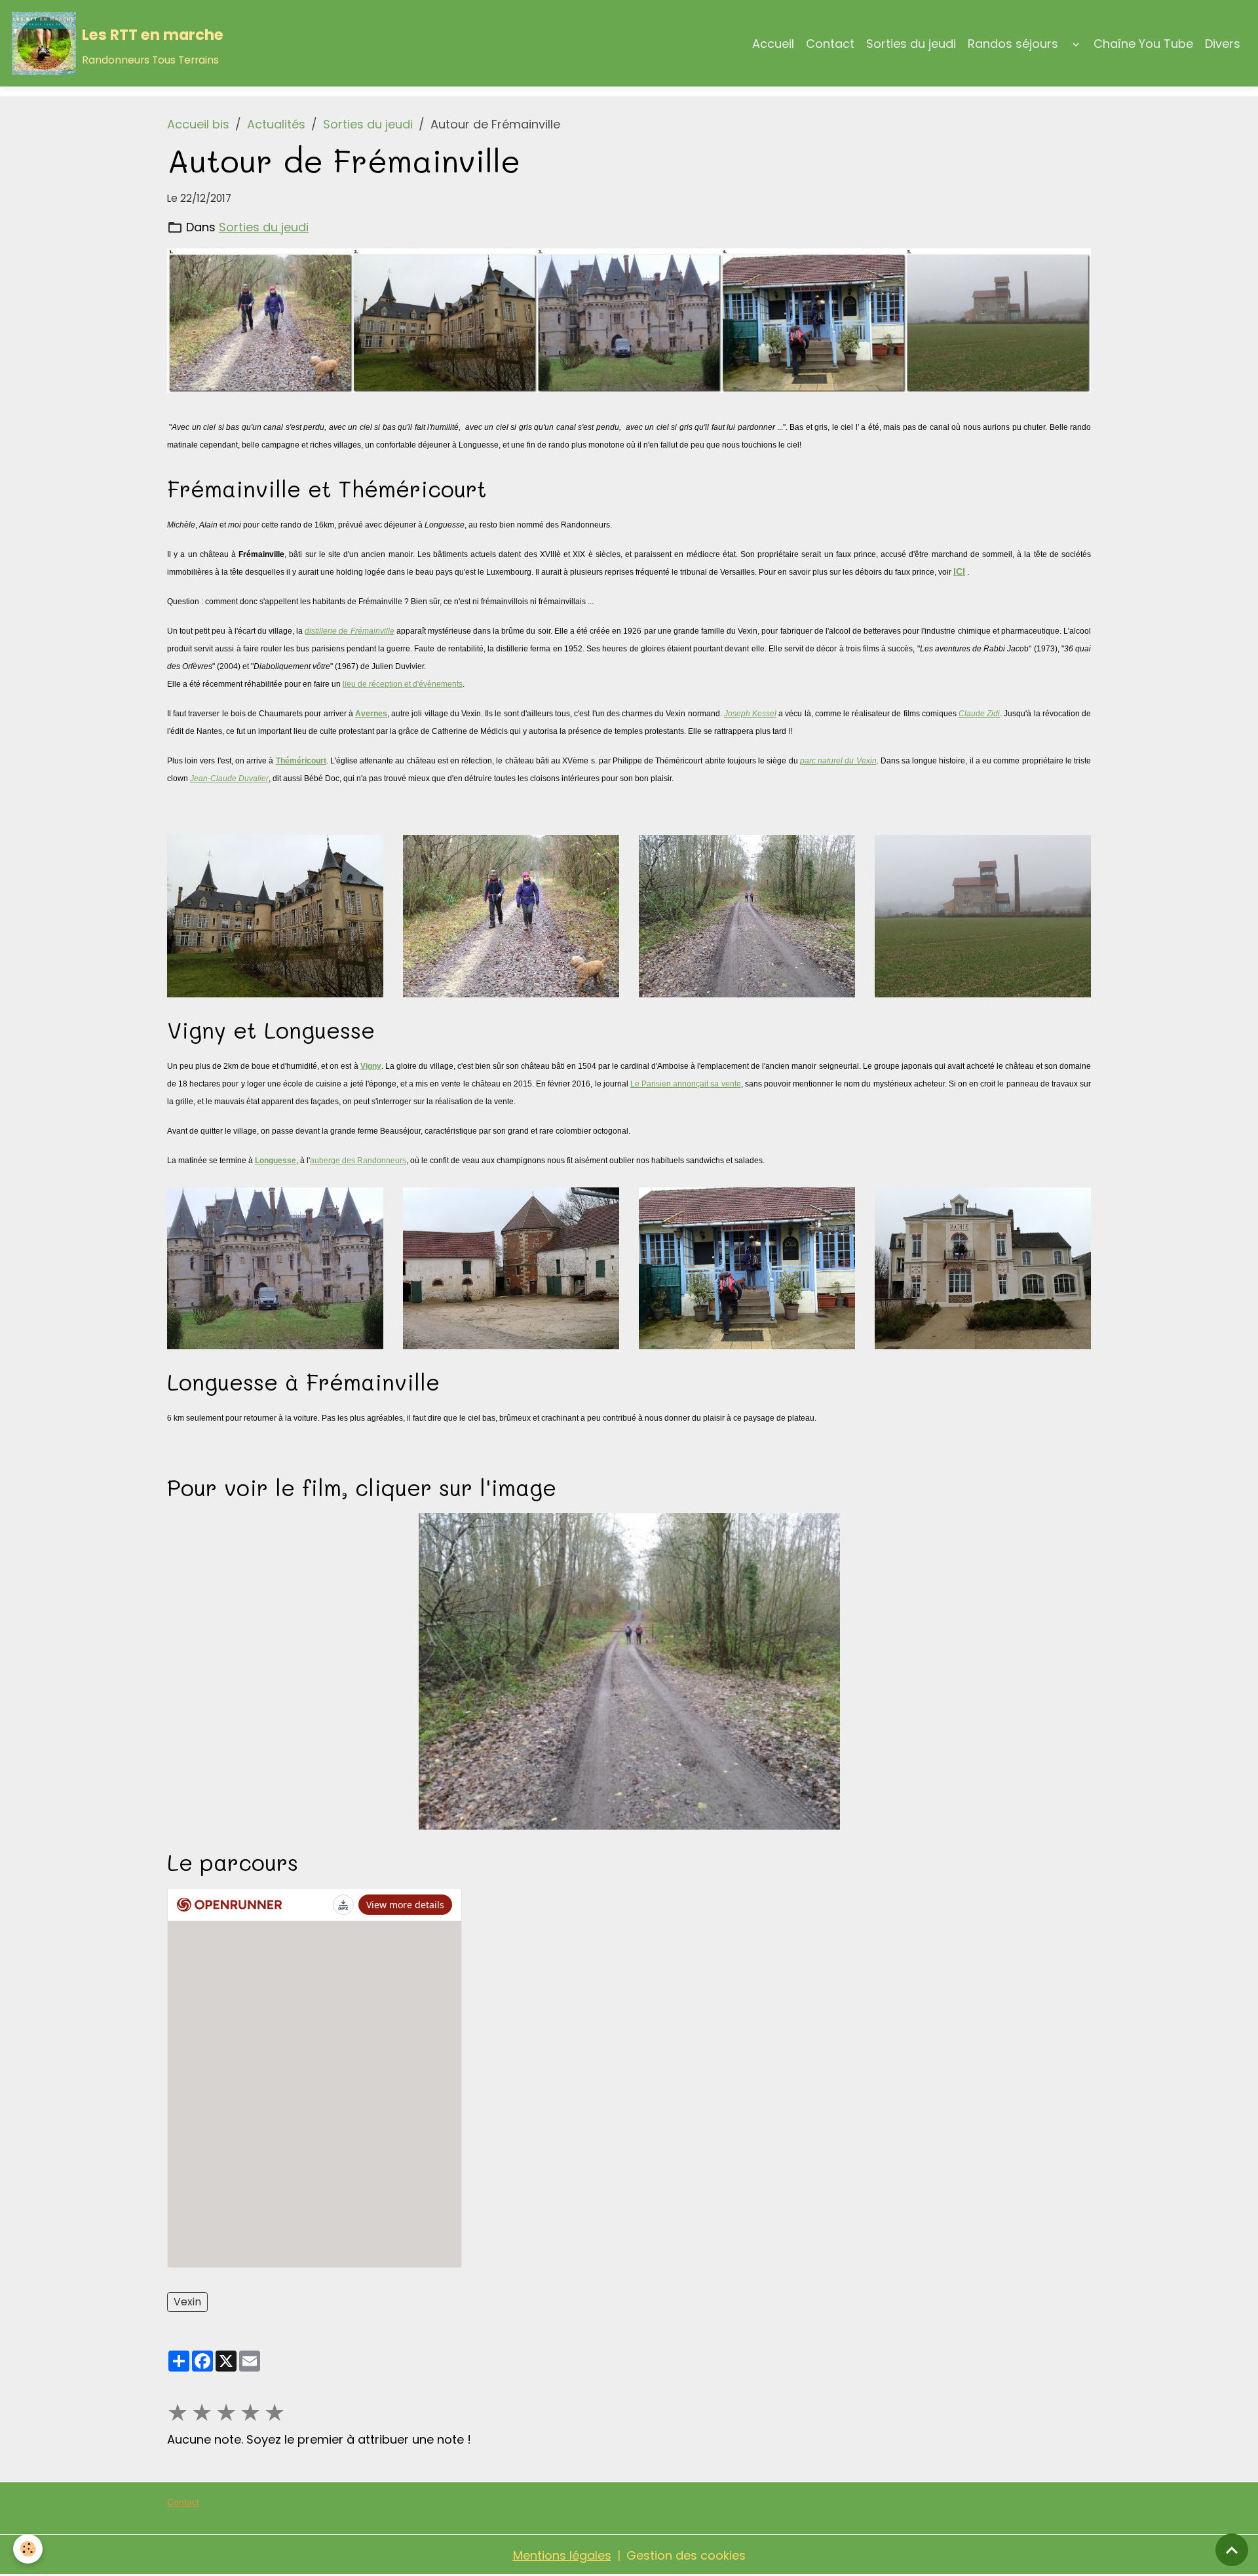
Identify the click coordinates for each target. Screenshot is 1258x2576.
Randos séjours (1013, 44)
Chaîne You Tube (1143, 44)
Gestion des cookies (686, 2555)
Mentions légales (562, 2555)
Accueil (773, 44)
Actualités (276, 124)
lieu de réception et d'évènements (403, 684)
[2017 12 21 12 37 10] (511, 1267)
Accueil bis (198, 124)
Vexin (187, 2302)
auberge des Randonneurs (358, 1161)
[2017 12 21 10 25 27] (511, 915)
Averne (369, 714)
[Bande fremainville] (629, 321)
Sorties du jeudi (911, 44)
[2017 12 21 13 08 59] (983, 1267)
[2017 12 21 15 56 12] (983, 915)
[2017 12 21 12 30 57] (275, 1267)
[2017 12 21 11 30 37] (275, 915)
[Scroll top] (1232, 2550)
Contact (830, 44)
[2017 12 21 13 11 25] (747, 1267)
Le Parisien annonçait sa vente (686, 1084)
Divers (1223, 44)
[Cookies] (28, 2549)
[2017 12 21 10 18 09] (747, 915)
